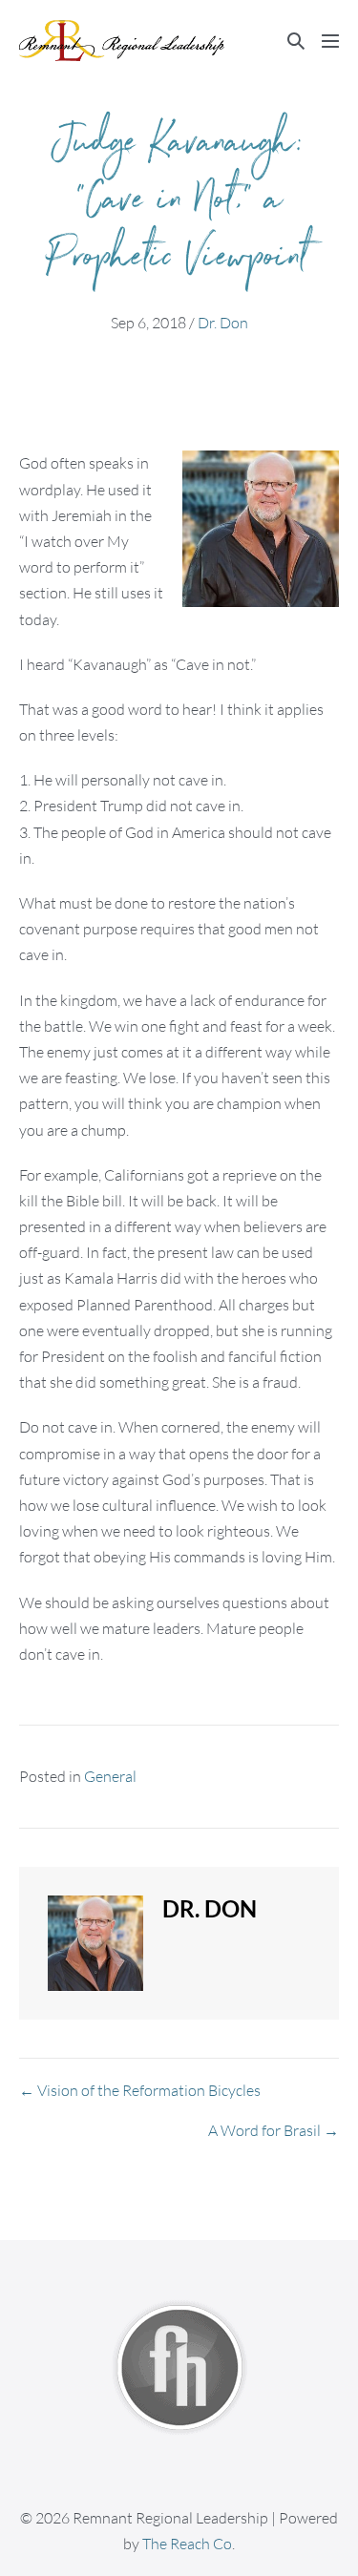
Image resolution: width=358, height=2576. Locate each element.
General (110, 1776)
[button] (296, 41)
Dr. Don (223, 323)
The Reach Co (187, 2544)
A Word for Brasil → (274, 2130)
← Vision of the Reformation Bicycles (140, 2090)
